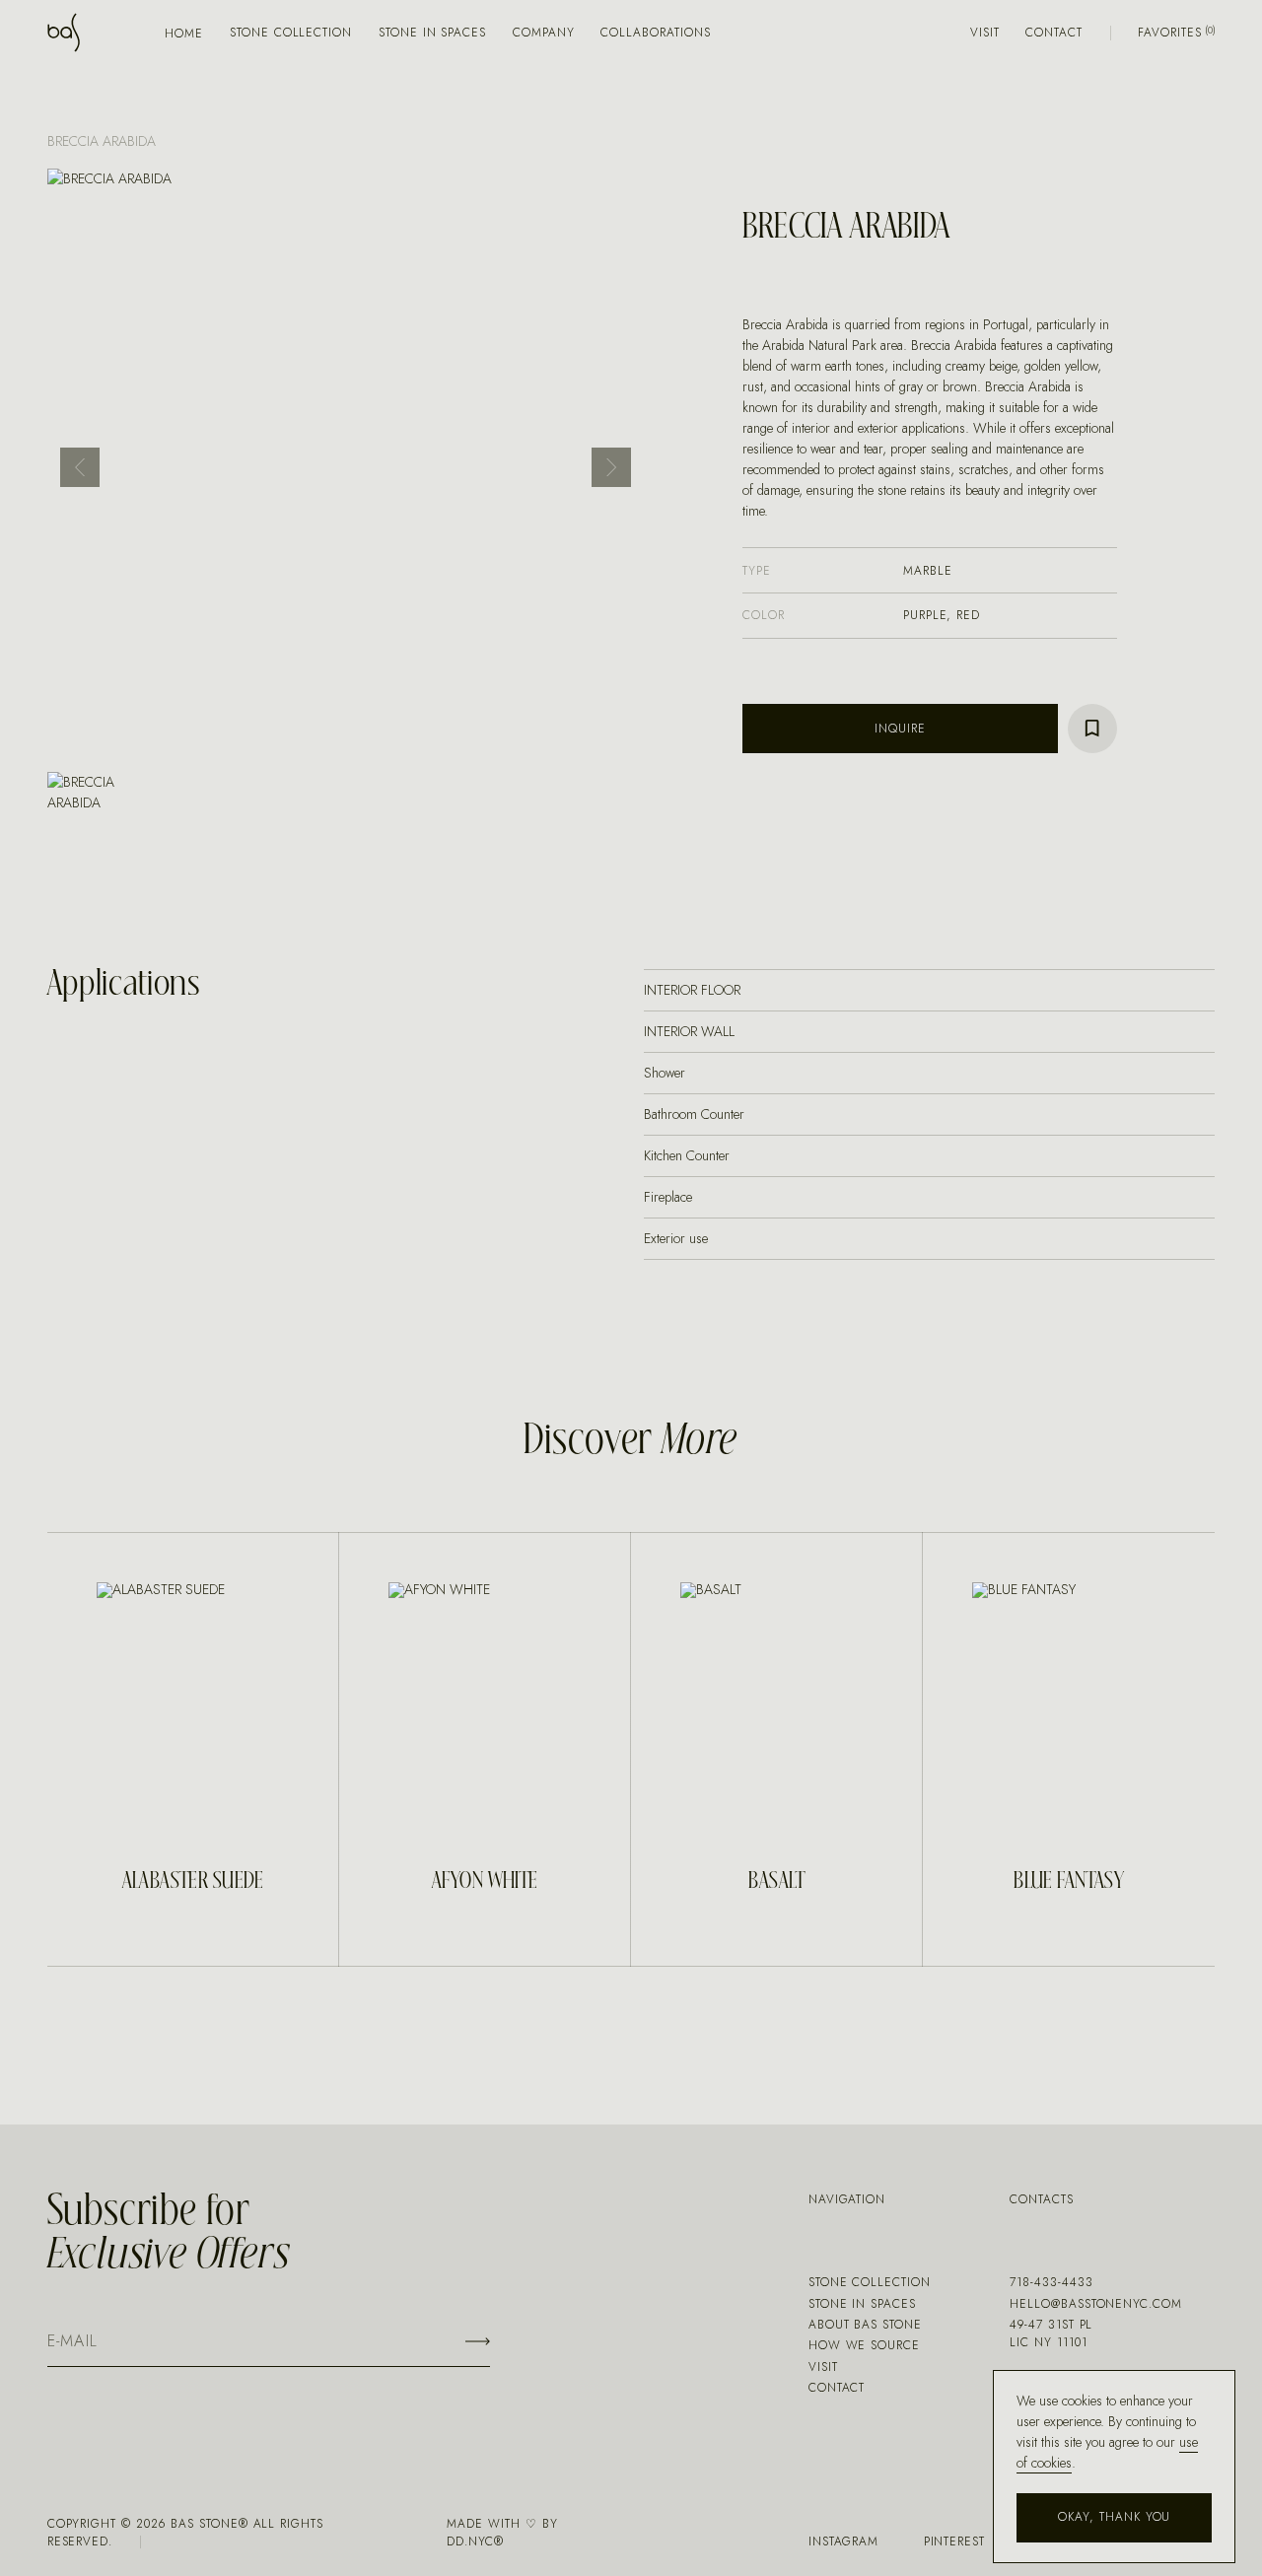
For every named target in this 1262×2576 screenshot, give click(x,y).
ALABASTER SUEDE (193, 1881)
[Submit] (478, 2341)
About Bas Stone (865, 2325)
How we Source (864, 2345)
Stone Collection (291, 33)
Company (544, 33)
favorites (1170, 33)
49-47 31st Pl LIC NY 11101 (1051, 2333)
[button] (80, 467)
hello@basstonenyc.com (1096, 2304)
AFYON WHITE (485, 1881)
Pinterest (955, 2541)
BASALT (777, 1881)
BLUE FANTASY (1069, 1881)
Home (184, 34)
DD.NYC (470, 2541)
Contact (1054, 33)
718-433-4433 (1052, 2282)
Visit (985, 33)
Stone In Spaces (432, 33)
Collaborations (655, 33)
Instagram (844, 2541)
